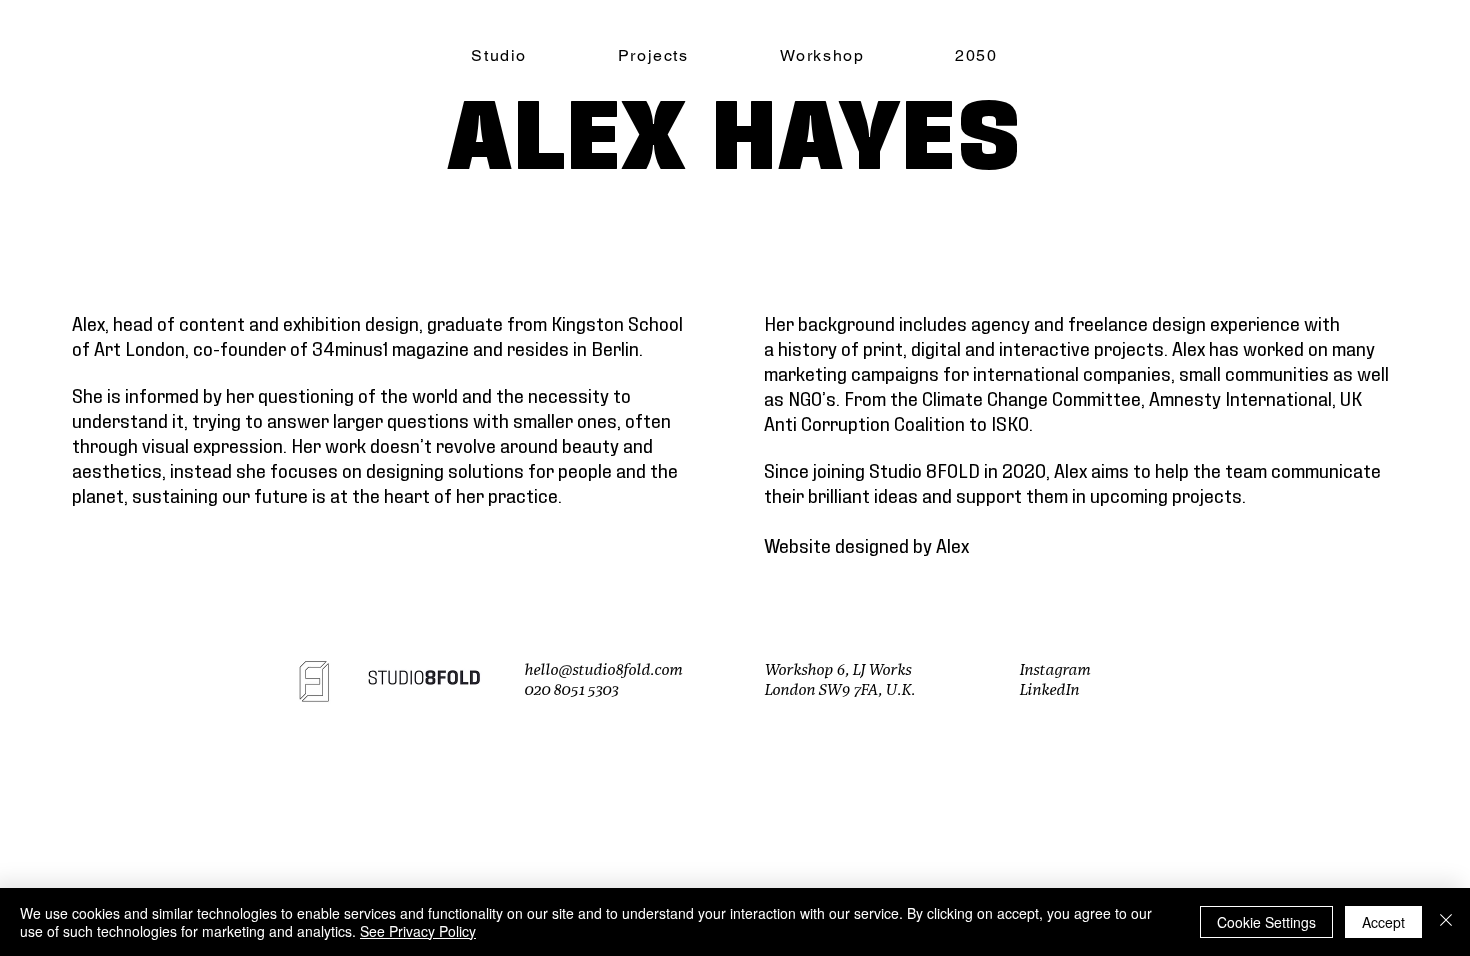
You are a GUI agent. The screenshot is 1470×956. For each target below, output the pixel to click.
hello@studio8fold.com (603, 670)
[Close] (1446, 922)
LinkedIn (1049, 690)
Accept (1383, 922)
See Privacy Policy (418, 931)
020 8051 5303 (571, 690)
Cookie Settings (1266, 922)
